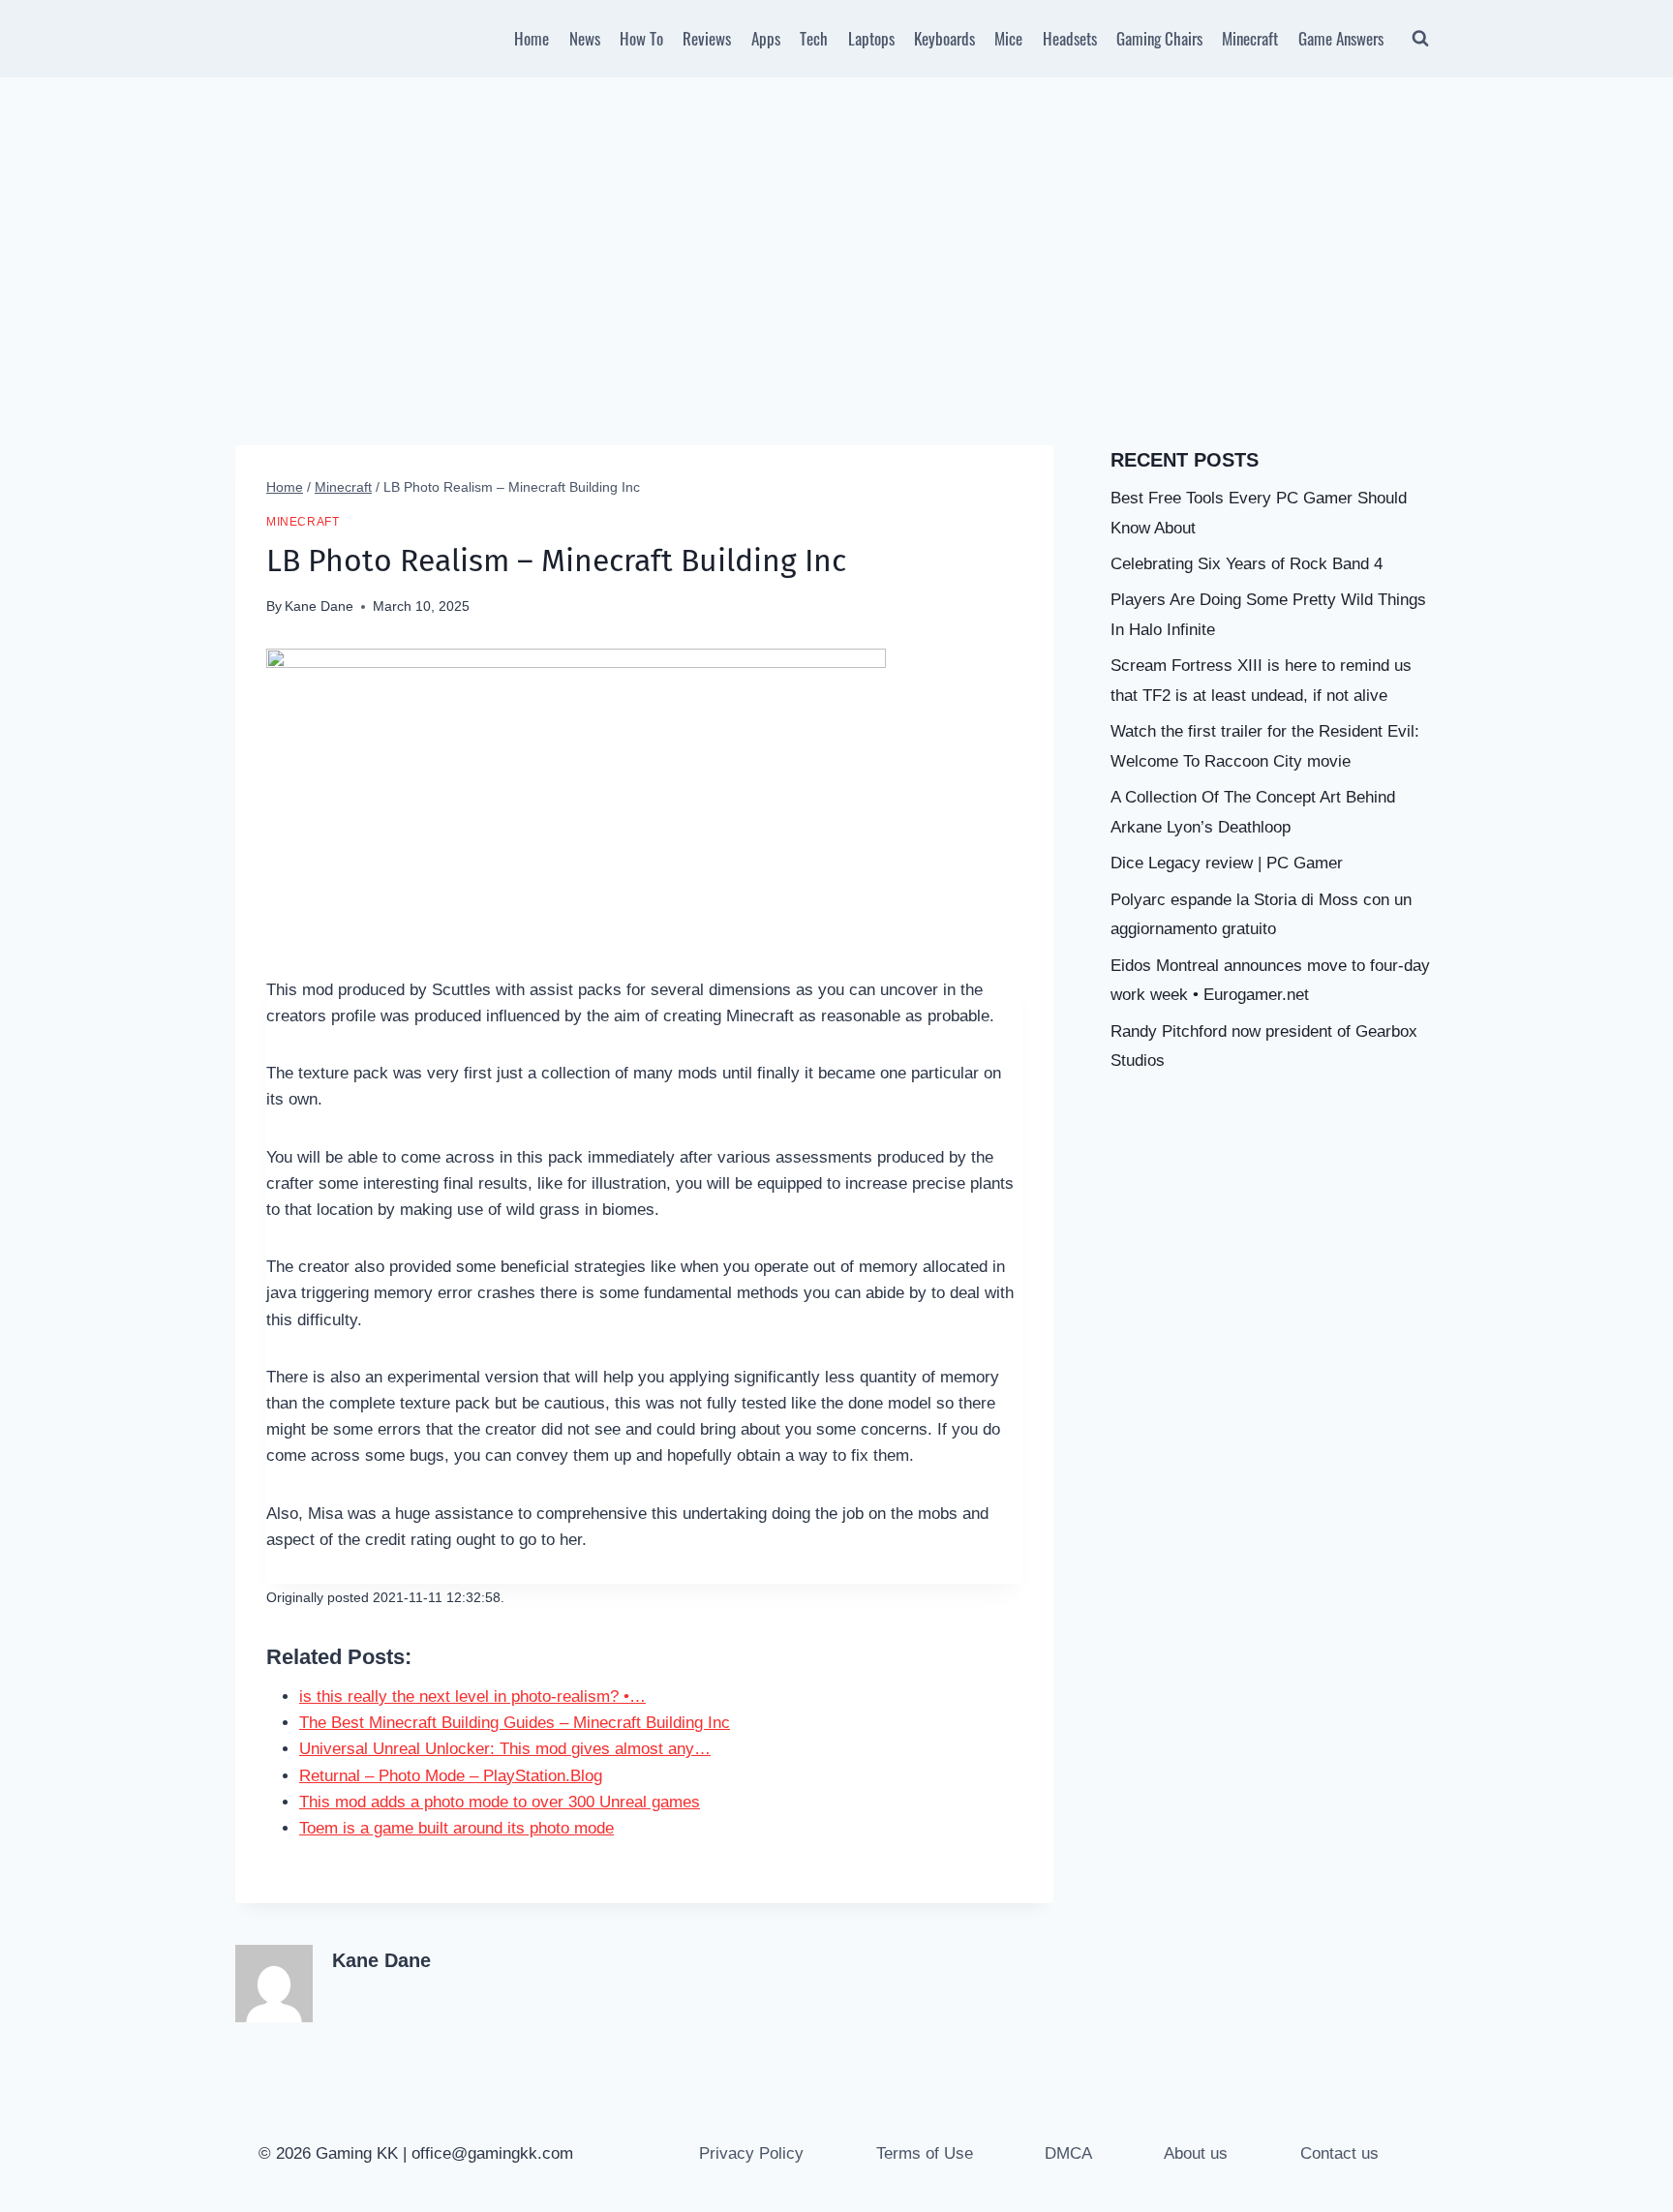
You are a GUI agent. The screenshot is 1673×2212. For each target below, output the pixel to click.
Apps (766, 38)
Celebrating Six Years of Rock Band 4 (1247, 564)
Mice (1008, 38)
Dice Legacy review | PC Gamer (1227, 863)
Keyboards (944, 38)
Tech (814, 38)
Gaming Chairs (1159, 38)
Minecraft (1250, 38)
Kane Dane (319, 606)
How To (641, 38)
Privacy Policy (751, 2153)
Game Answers (1341, 38)
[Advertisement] (836, 223)
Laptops (871, 38)
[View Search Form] (1420, 39)
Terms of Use (925, 2153)
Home (532, 38)
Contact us (1339, 2153)
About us (1196, 2153)
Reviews (707, 38)
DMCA (1068, 2153)
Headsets (1070, 38)
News (585, 38)
